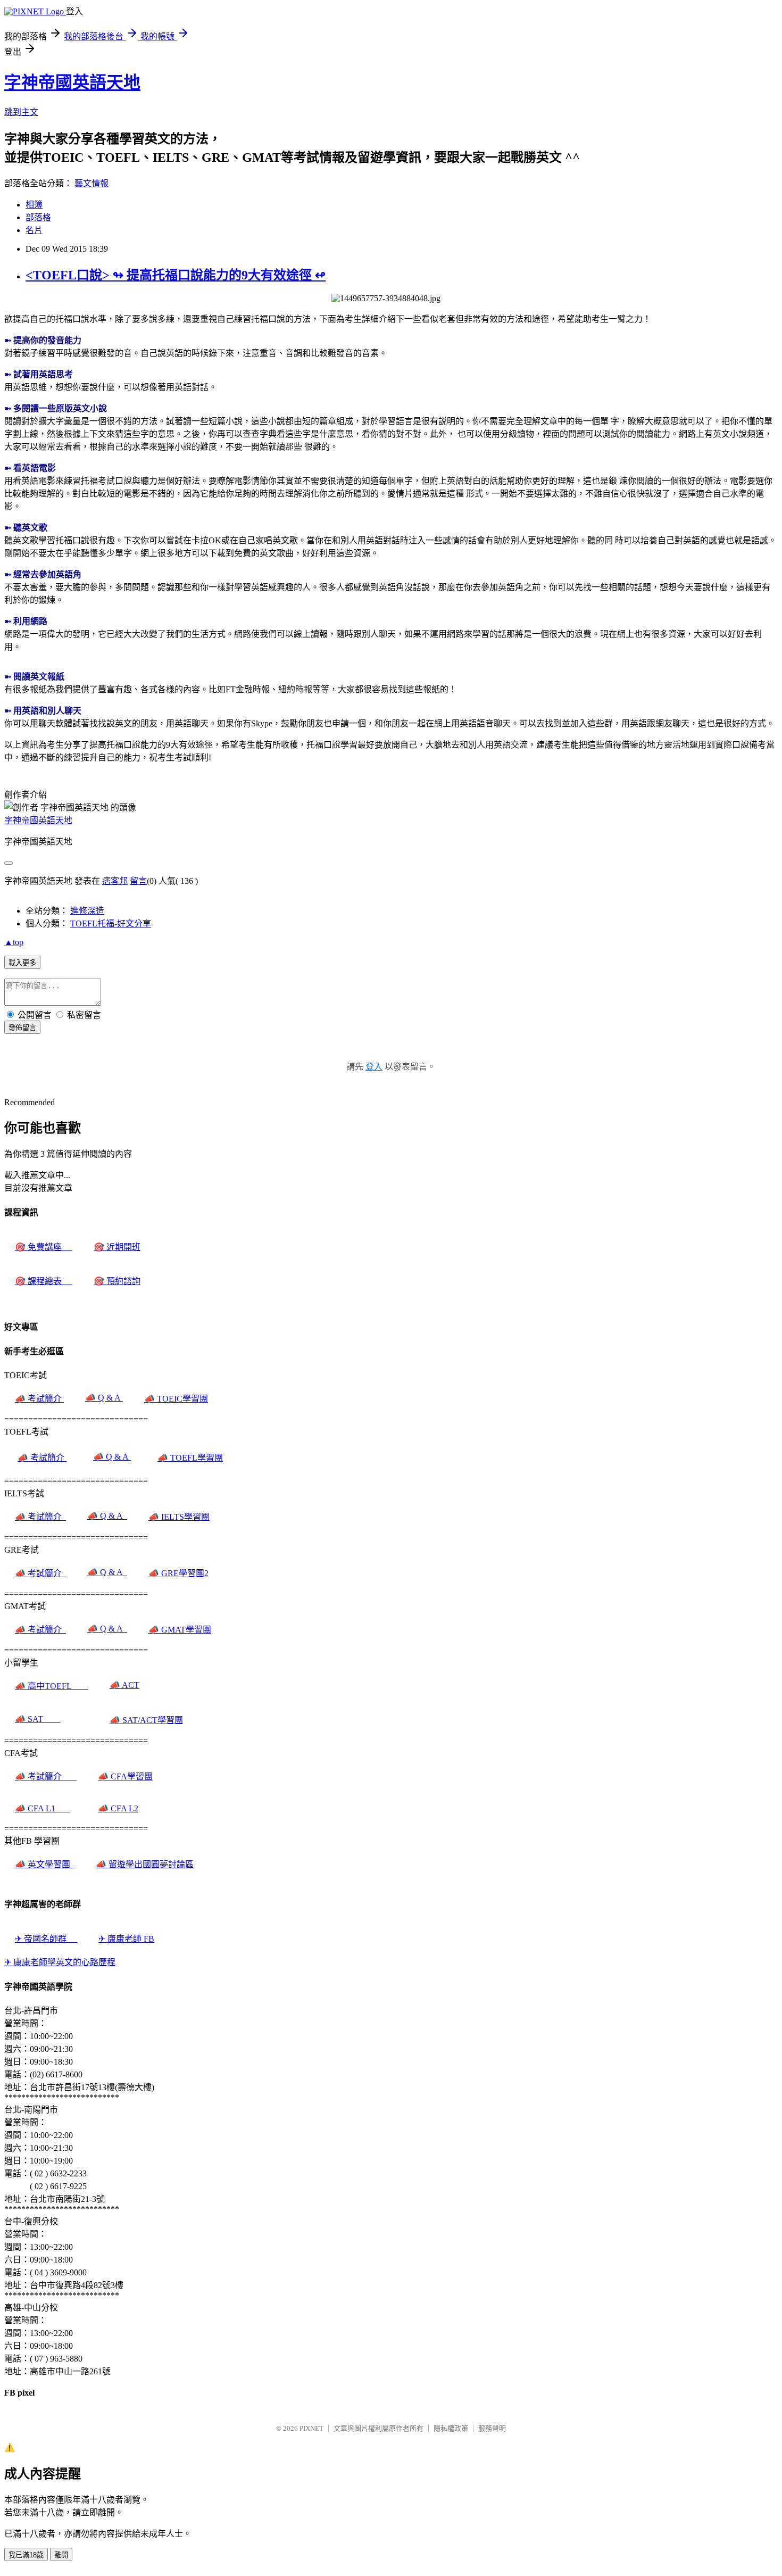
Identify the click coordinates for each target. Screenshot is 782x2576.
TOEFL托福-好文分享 (111, 923)
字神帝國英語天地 (72, 82)
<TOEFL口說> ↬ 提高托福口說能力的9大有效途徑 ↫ (176, 275)
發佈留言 (22, 1028)
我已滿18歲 (26, 2555)
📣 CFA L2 (118, 1808)
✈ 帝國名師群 (46, 1939)
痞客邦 (115, 881)
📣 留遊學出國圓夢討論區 (145, 1864)
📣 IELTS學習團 (179, 1517)
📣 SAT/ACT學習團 (146, 1720)
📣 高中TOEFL (52, 1686)
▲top (14, 942)
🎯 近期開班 (117, 1247)
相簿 (34, 205)
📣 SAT (38, 1719)
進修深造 (87, 911)
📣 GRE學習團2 (178, 1573)
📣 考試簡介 (39, 1399)
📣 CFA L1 (43, 1808)
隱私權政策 (451, 2428)
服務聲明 (492, 2428)
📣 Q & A (104, 1398)
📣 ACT (124, 1685)
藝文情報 (91, 183)
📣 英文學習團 (45, 1864)
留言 (138, 881)
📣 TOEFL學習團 (190, 1458)
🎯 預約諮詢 (117, 1281)
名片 (34, 230)
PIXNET (311, 2428)
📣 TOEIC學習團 (176, 1399)
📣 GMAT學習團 (180, 1630)
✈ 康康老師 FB (126, 1939)
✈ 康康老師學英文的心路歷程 (60, 1962)
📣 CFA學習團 (125, 1776)
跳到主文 (21, 112)
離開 (61, 2555)
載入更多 (22, 963)
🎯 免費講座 (44, 1247)
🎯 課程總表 (44, 1281)
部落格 (38, 217)
